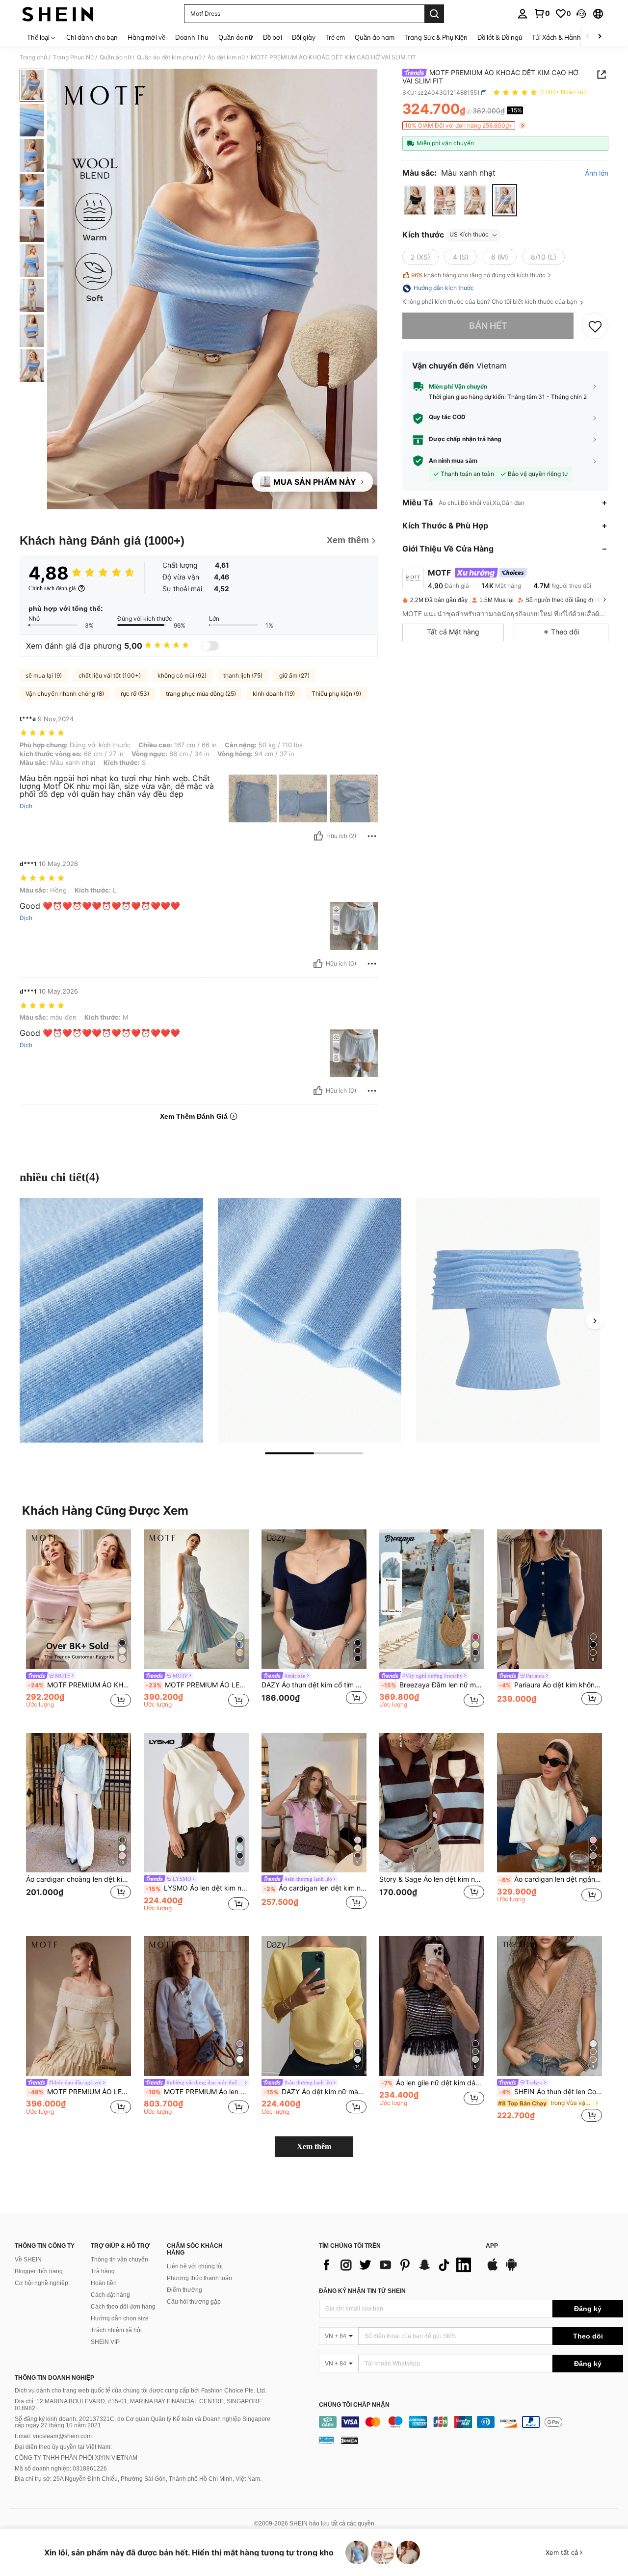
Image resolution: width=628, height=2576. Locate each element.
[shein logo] (58, 14)
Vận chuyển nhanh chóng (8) (65, 694)
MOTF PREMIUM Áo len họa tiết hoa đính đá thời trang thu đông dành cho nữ (197, 2092)
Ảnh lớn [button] (597, 173)
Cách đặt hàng (110, 2295)
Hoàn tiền (104, 2283)
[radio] (415, 200)
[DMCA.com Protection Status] (350, 2440)
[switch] (210, 646)
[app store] (493, 2269)
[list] (397, 2265)
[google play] (511, 2269)
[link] (542, 13)
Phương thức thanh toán (199, 2278)
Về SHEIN (28, 2260)
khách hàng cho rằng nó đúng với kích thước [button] (478, 275)
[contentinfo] (471, 2422)
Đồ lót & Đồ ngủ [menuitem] (500, 37)
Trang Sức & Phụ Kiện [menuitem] (436, 37)
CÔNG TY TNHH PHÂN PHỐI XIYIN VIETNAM (76, 2458)
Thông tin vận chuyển (119, 2260)
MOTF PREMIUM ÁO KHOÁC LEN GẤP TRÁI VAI (79, 1685)
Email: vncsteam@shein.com (53, 2436)
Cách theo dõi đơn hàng (123, 2307)
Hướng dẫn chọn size (120, 2318)
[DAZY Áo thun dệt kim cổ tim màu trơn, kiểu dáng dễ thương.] (314, 1599)
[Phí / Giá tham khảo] (469, 111)
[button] (581, 14)
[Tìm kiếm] (434, 14)
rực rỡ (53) (135, 694)
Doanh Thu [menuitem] (192, 37)
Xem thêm (314, 2146)
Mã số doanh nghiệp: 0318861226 (61, 2469)
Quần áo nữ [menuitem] (236, 37)
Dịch (26, 806)
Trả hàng (103, 2271)
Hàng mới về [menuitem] (146, 37)
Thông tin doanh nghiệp (54, 2378)
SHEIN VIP (105, 2342)
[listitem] (78, 1623)
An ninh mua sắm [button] (453, 461)
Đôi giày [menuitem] (304, 37)
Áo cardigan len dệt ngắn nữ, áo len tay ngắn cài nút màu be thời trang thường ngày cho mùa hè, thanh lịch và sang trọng (550, 1879)
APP (492, 2246)
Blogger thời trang (39, 2271)
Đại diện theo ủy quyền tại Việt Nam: (63, 2447)
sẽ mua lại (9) (44, 675)
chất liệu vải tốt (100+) (110, 675)
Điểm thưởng (184, 2290)
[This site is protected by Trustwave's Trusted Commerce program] (326, 2440)
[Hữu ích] (318, 836)
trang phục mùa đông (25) (201, 694)
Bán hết (488, 326)
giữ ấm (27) (294, 675)
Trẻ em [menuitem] (335, 37)
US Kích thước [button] (469, 235)
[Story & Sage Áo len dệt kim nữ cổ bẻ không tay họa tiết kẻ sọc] (432, 1803)
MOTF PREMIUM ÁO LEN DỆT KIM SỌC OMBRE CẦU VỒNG (197, 1685)
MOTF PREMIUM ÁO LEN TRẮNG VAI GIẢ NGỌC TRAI (79, 2092)
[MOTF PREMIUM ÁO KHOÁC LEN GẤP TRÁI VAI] (78, 1599)
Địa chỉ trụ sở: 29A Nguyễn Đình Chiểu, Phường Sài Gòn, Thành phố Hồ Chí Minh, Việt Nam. (138, 2479)
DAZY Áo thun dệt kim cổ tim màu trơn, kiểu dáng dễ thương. (314, 1685)
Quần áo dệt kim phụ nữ (169, 57)
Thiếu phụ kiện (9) (336, 694)
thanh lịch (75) (243, 675)
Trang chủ (33, 57)
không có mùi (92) (182, 675)
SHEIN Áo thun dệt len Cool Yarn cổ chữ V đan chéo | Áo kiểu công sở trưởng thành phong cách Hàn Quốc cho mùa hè (550, 2092)
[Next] (595, 1320)
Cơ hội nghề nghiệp (41, 2283)
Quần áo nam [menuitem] (375, 37)
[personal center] (523, 14)
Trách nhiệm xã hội (116, 2330)
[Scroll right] (600, 37)
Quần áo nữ (115, 57)
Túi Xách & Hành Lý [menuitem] (561, 37)
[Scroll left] (588, 37)
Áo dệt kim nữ (226, 57)
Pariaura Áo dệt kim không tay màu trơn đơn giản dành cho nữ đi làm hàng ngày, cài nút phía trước (550, 1685)
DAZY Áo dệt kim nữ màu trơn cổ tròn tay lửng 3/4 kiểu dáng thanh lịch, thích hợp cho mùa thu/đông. (315, 2092)
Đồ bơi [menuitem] (273, 37)
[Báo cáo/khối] (372, 836)
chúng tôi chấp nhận (354, 2405)
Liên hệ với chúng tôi (195, 2266)
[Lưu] (595, 326)
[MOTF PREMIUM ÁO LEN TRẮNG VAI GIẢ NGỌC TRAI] (78, 2006)
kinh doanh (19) (274, 694)
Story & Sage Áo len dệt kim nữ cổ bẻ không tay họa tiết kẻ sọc (432, 1879)
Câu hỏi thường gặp (194, 2302)
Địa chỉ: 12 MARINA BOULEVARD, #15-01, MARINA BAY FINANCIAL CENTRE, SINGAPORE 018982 (138, 2405)
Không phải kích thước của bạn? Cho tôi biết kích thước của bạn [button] (490, 302)
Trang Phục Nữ (73, 57)
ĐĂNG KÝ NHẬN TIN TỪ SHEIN (362, 2291)
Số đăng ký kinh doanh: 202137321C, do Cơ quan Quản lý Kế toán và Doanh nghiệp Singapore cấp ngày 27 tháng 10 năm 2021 (143, 2422)
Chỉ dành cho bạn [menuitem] (92, 37)
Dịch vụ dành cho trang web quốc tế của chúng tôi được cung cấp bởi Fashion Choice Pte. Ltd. (141, 2391)
